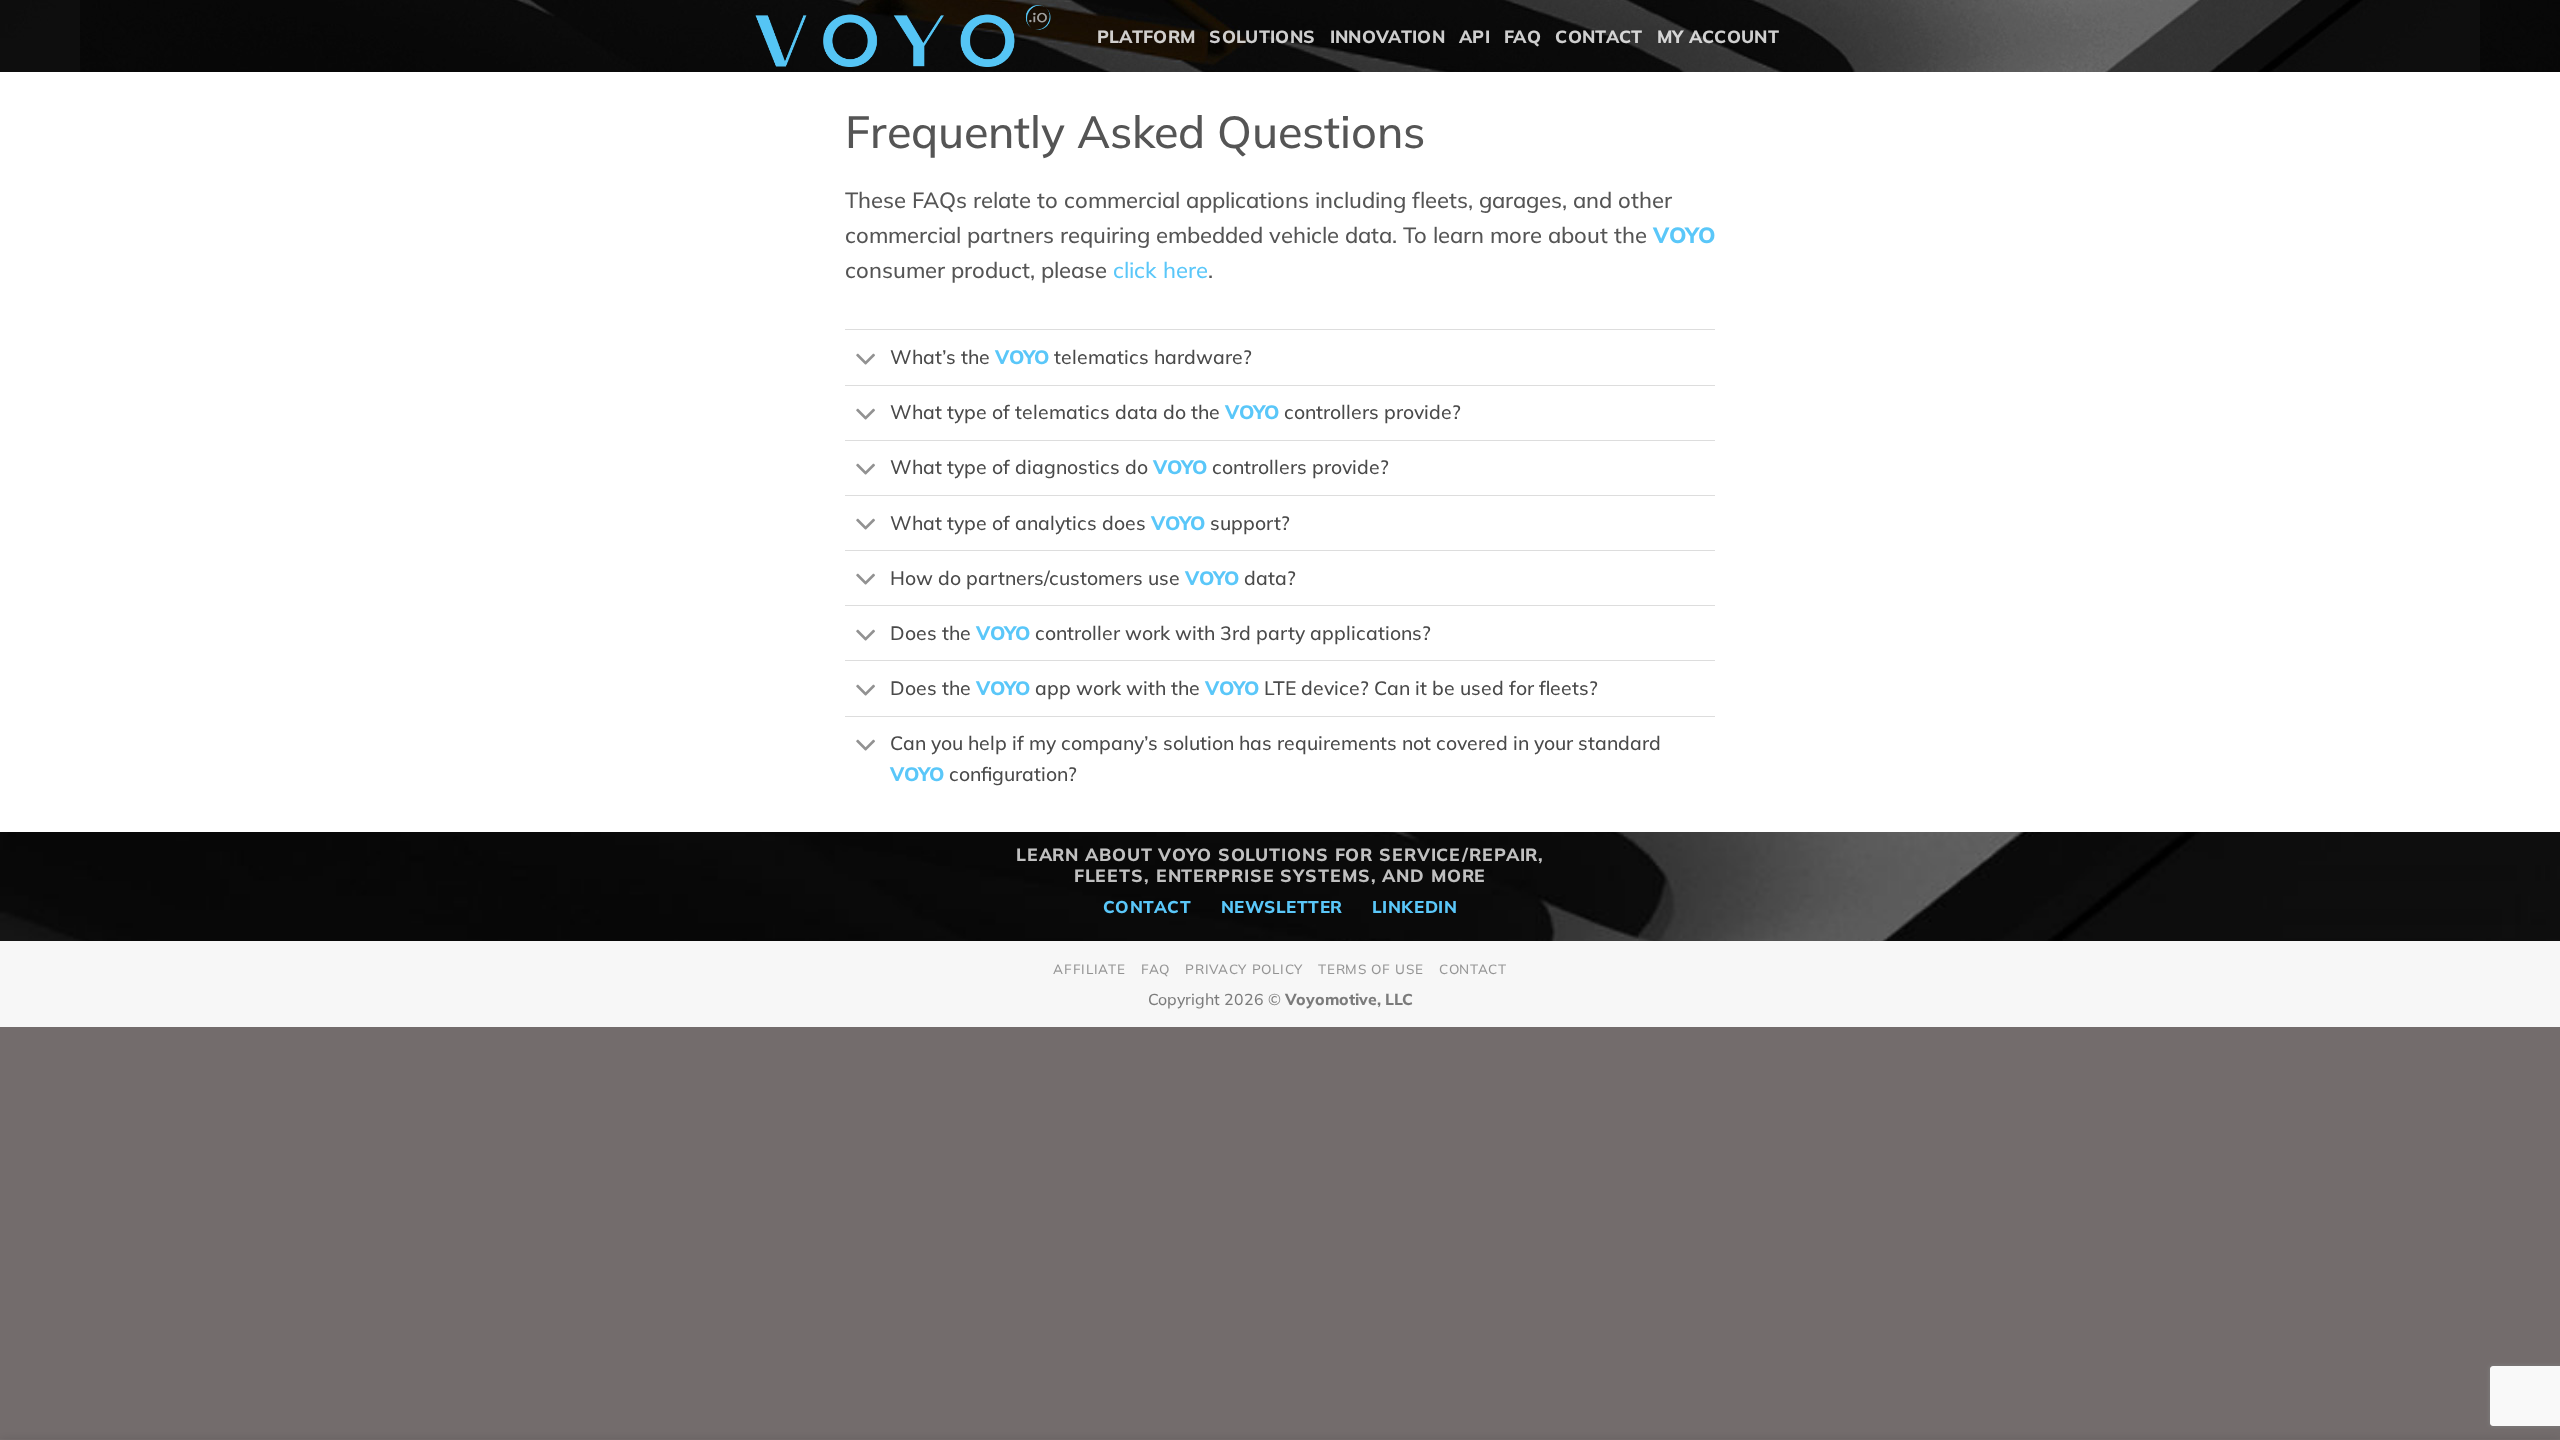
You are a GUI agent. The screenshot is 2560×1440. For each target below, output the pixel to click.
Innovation (1388, 36)
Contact (1598, 36)
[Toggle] (866, 359)
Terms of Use (1370, 968)
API (1474, 36)
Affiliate (1089, 968)
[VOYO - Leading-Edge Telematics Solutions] (903, 36)
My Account (1718, 36)
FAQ (1522, 36)
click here (1160, 270)
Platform (1146, 36)
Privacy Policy (1243, 968)
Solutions (1262, 36)
